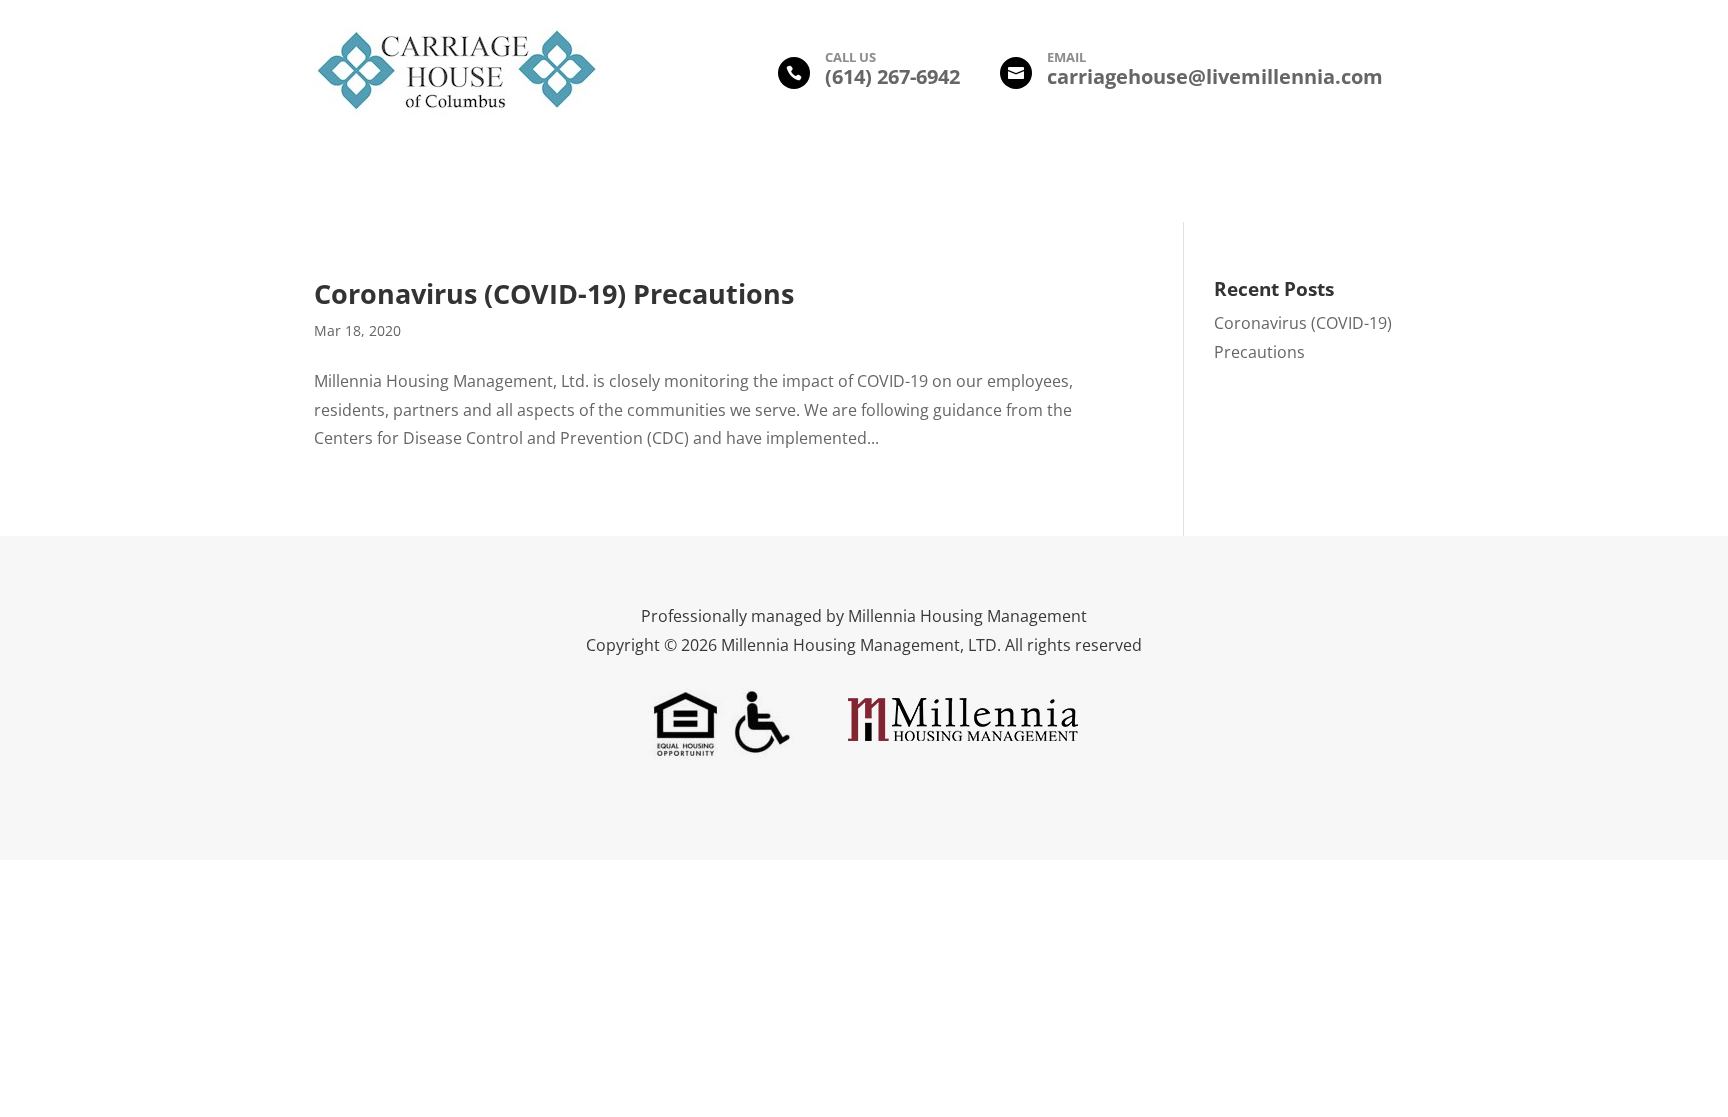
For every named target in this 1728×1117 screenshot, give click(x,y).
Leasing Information (1047, 186)
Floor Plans (904, 186)
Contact (1178, 186)
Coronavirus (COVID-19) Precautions (554, 293)
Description (563, 186)
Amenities (670, 186)
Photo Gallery (786, 186)
